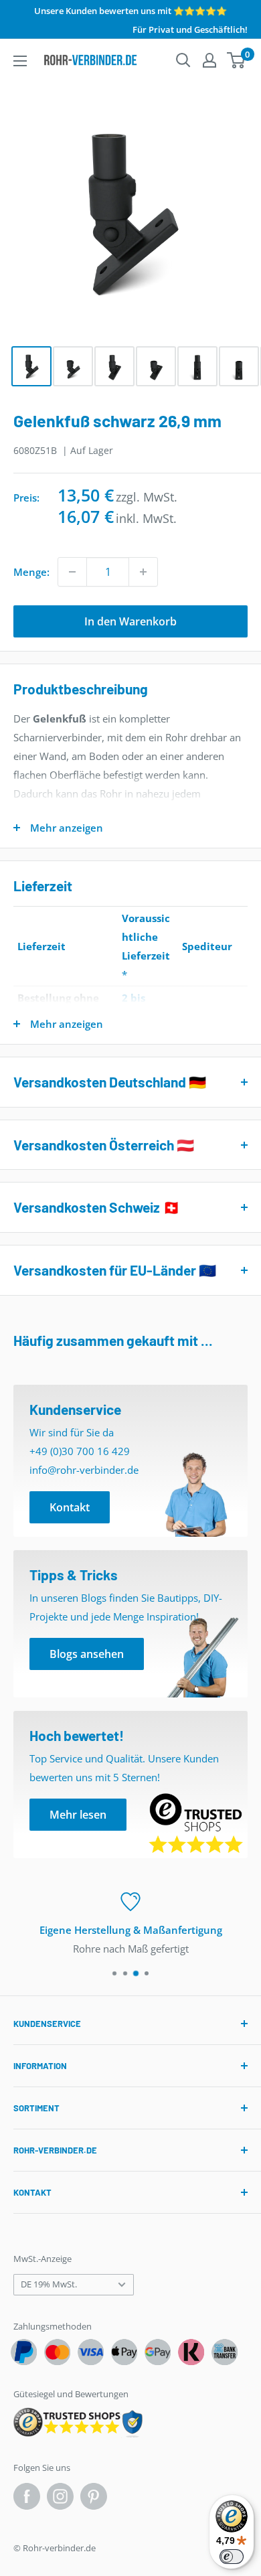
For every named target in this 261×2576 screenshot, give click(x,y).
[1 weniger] (72, 572)
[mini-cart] (237, 60)
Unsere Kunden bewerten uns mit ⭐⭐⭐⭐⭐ (130, 11)
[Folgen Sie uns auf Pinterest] (94, 2496)
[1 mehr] (143, 572)
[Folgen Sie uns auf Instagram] (60, 2496)
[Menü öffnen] (20, 61)
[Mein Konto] (209, 60)
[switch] (232, 2557)
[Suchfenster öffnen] (183, 60)
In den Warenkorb (130, 621)
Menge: (31, 572)
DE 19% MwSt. (49, 2284)
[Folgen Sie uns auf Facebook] (27, 2496)
